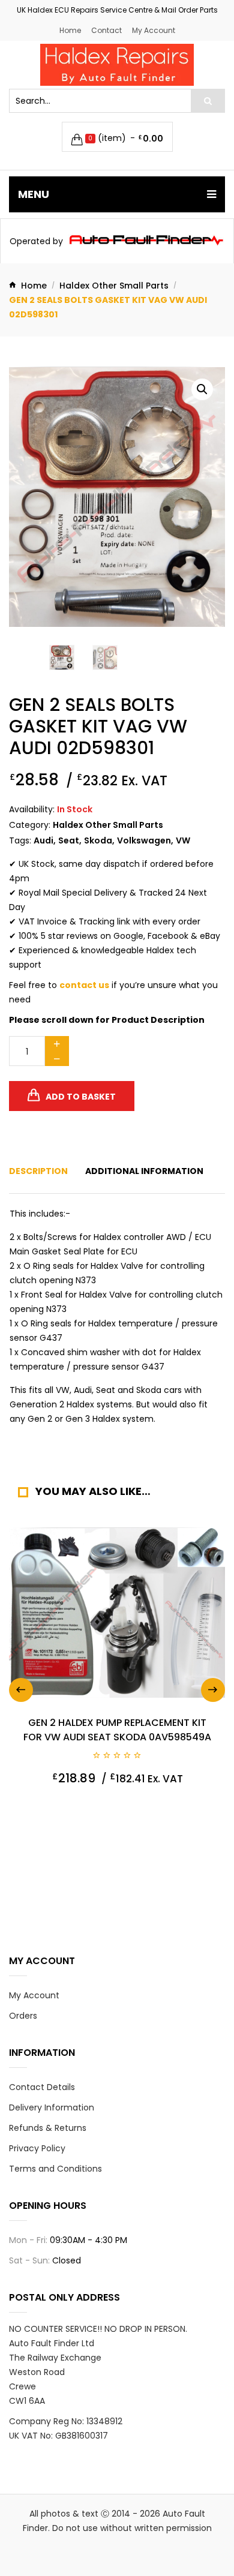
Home (70, 30)
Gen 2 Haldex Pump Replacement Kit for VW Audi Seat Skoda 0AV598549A (117, 1730)
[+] (57, 1044)
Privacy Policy (37, 2148)
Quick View (47, 1808)
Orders (23, 2016)
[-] (57, 1059)
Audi (43, 840)
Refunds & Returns (48, 2128)
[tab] (38, 1171)
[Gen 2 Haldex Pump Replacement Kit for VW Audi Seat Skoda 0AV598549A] (117, 1613)
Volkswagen (144, 840)
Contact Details (42, 2087)
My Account (154, 30)
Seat (69, 840)
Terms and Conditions (55, 2169)
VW (183, 840)
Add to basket (81, 1097)
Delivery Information (52, 2107)
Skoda (98, 840)
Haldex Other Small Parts (114, 286)
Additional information (144, 1171)
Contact (106, 30)
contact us (84, 985)
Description (38, 1171)
